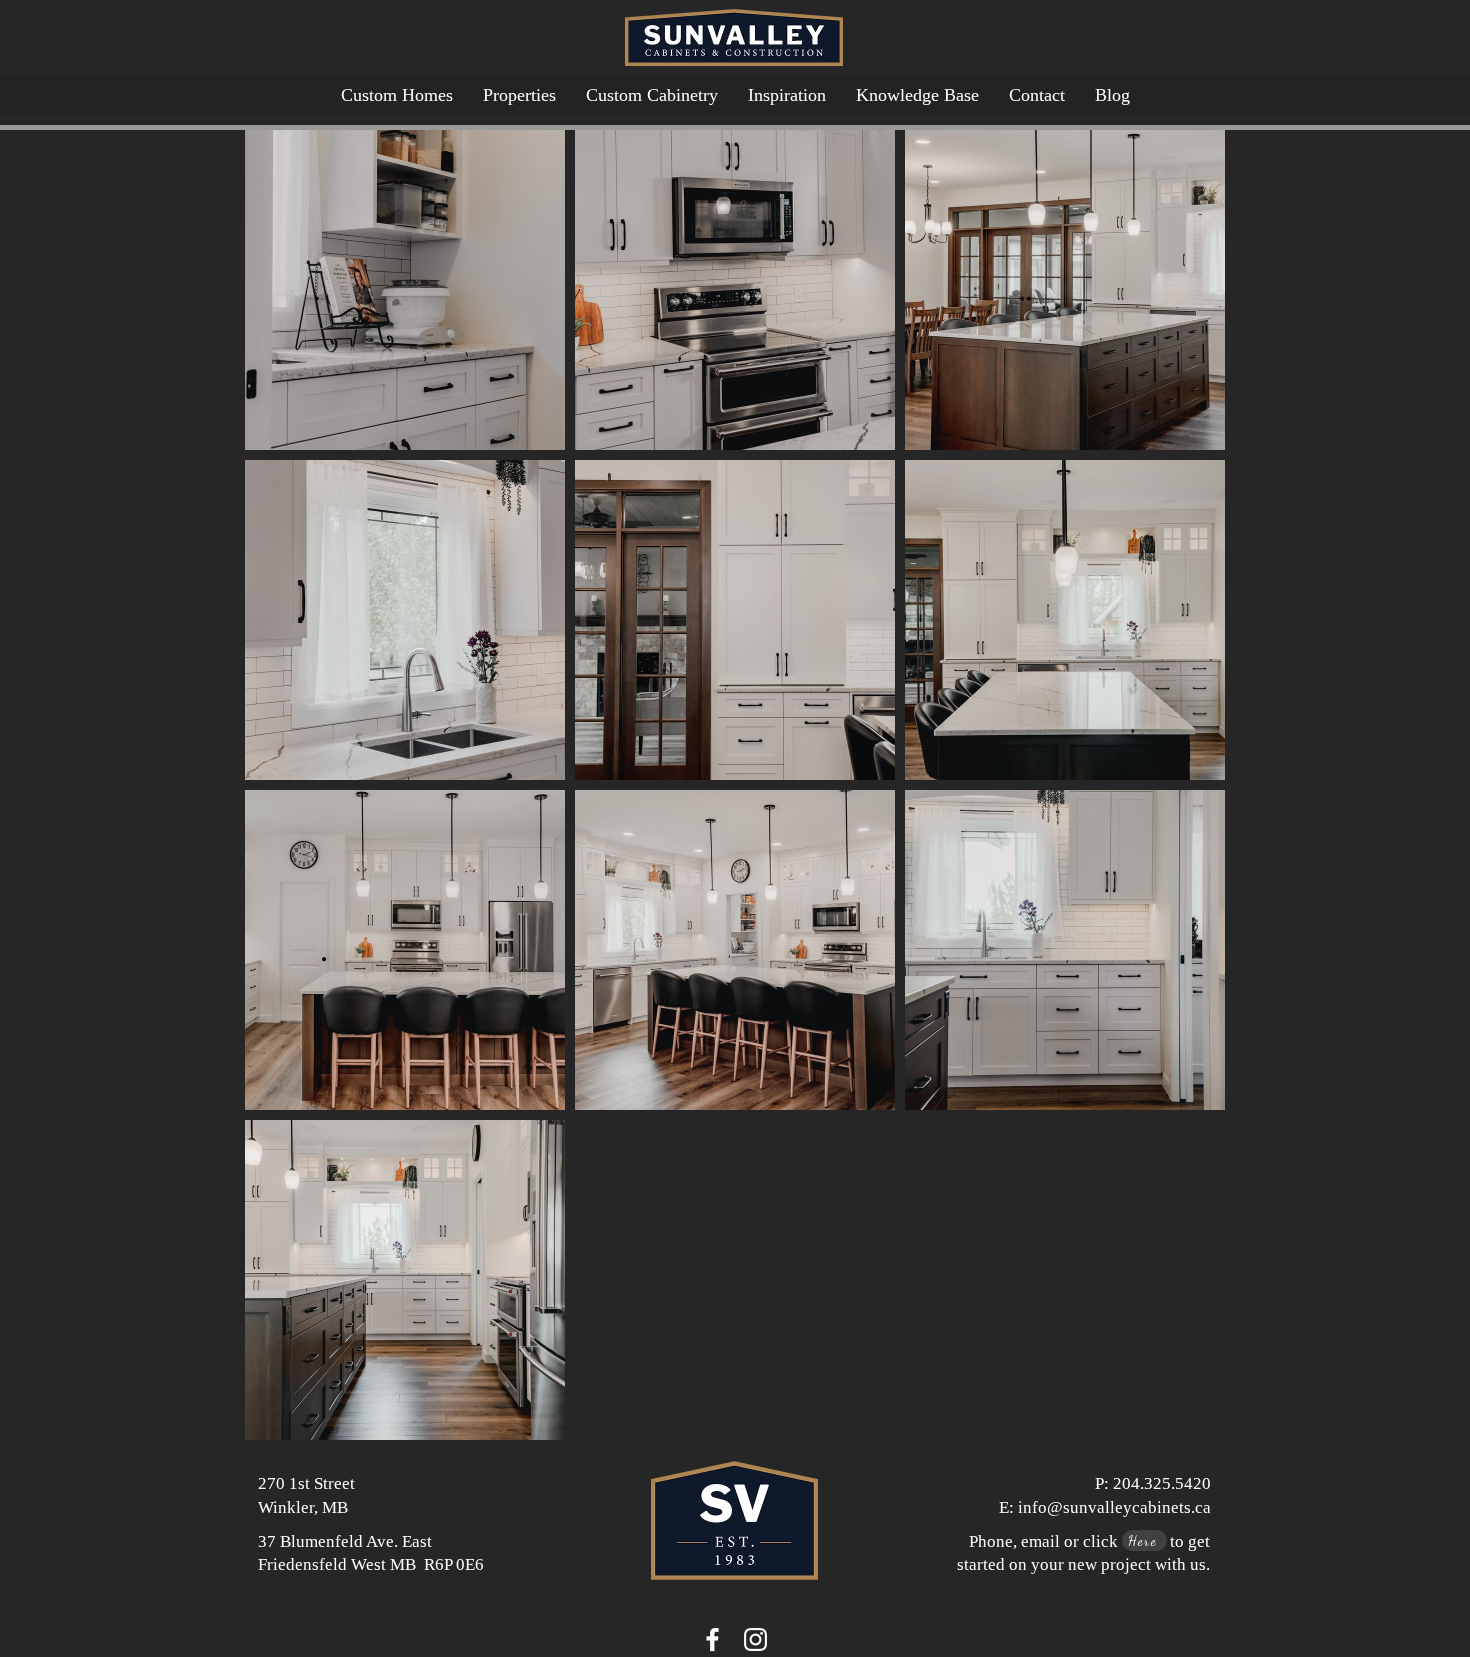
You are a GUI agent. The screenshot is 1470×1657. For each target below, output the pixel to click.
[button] (917, 95)
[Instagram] (755, 1639)
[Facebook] (712, 1639)
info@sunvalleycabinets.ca (1114, 1507)
